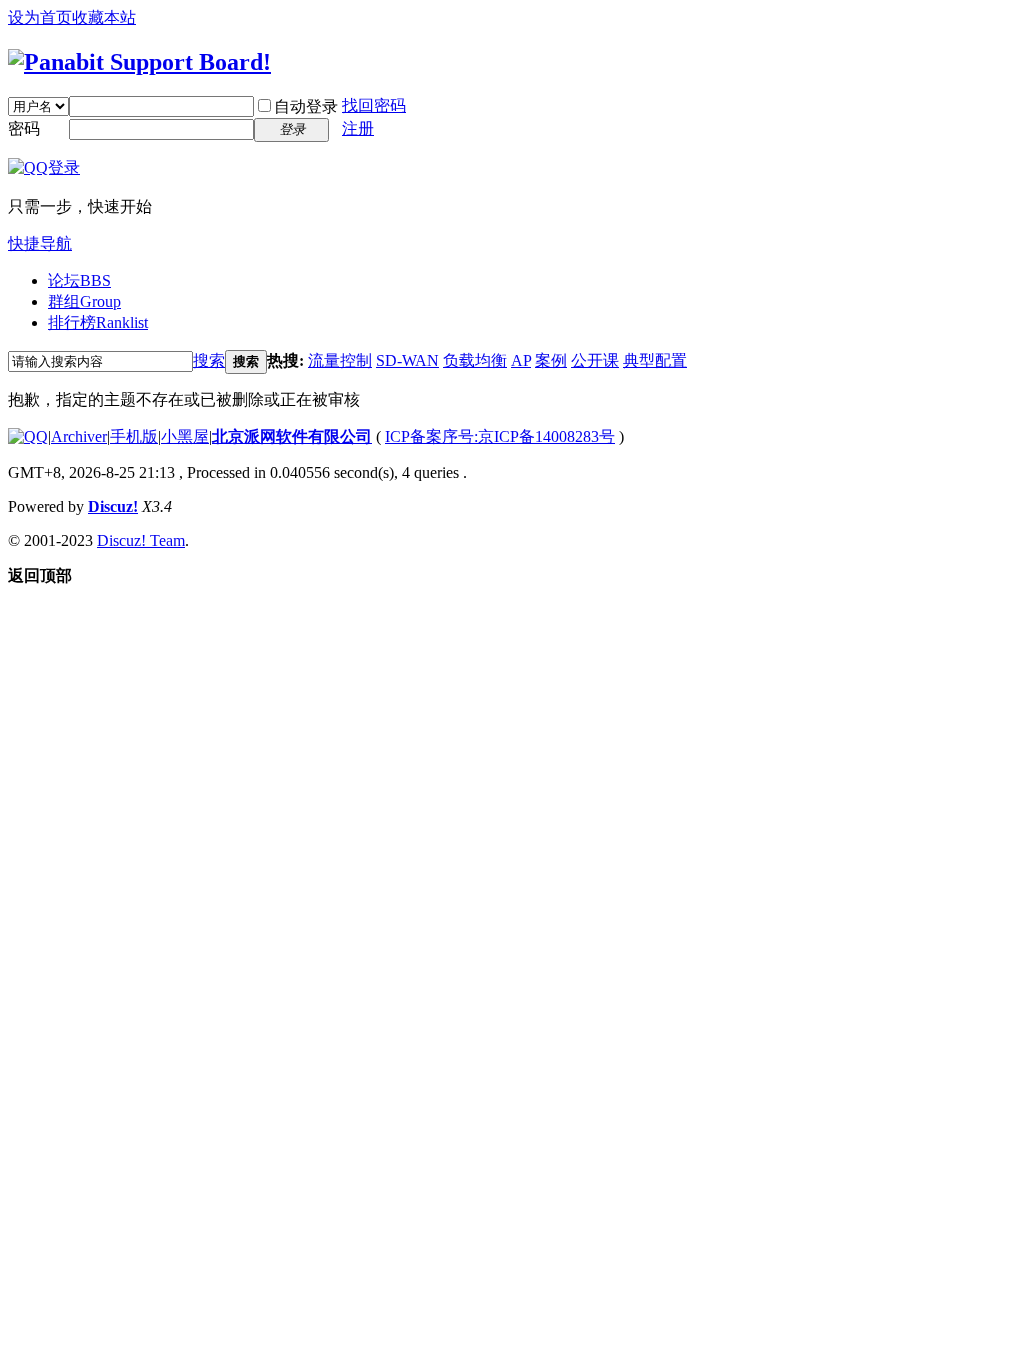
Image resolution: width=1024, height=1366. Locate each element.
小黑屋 (185, 436)
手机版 (134, 436)
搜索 (209, 360)
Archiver (79, 436)
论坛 (79, 280)
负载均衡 (475, 360)
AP (521, 360)
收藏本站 (104, 17)
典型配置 (655, 360)
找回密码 (374, 105)
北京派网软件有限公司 (292, 436)
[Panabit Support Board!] (139, 62)
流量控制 (340, 360)
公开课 (595, 360)
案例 (551, 360)
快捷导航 (40, 243)
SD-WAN (407, 360)
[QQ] (28, 436)
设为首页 (40, 17)
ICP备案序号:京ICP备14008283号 (500, 436)
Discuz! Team (141, 540)
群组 (84, 301)
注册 (358, 128)
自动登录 (306, 106)
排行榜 (98, 322)
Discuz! (113, 506)
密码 (24, 128)
